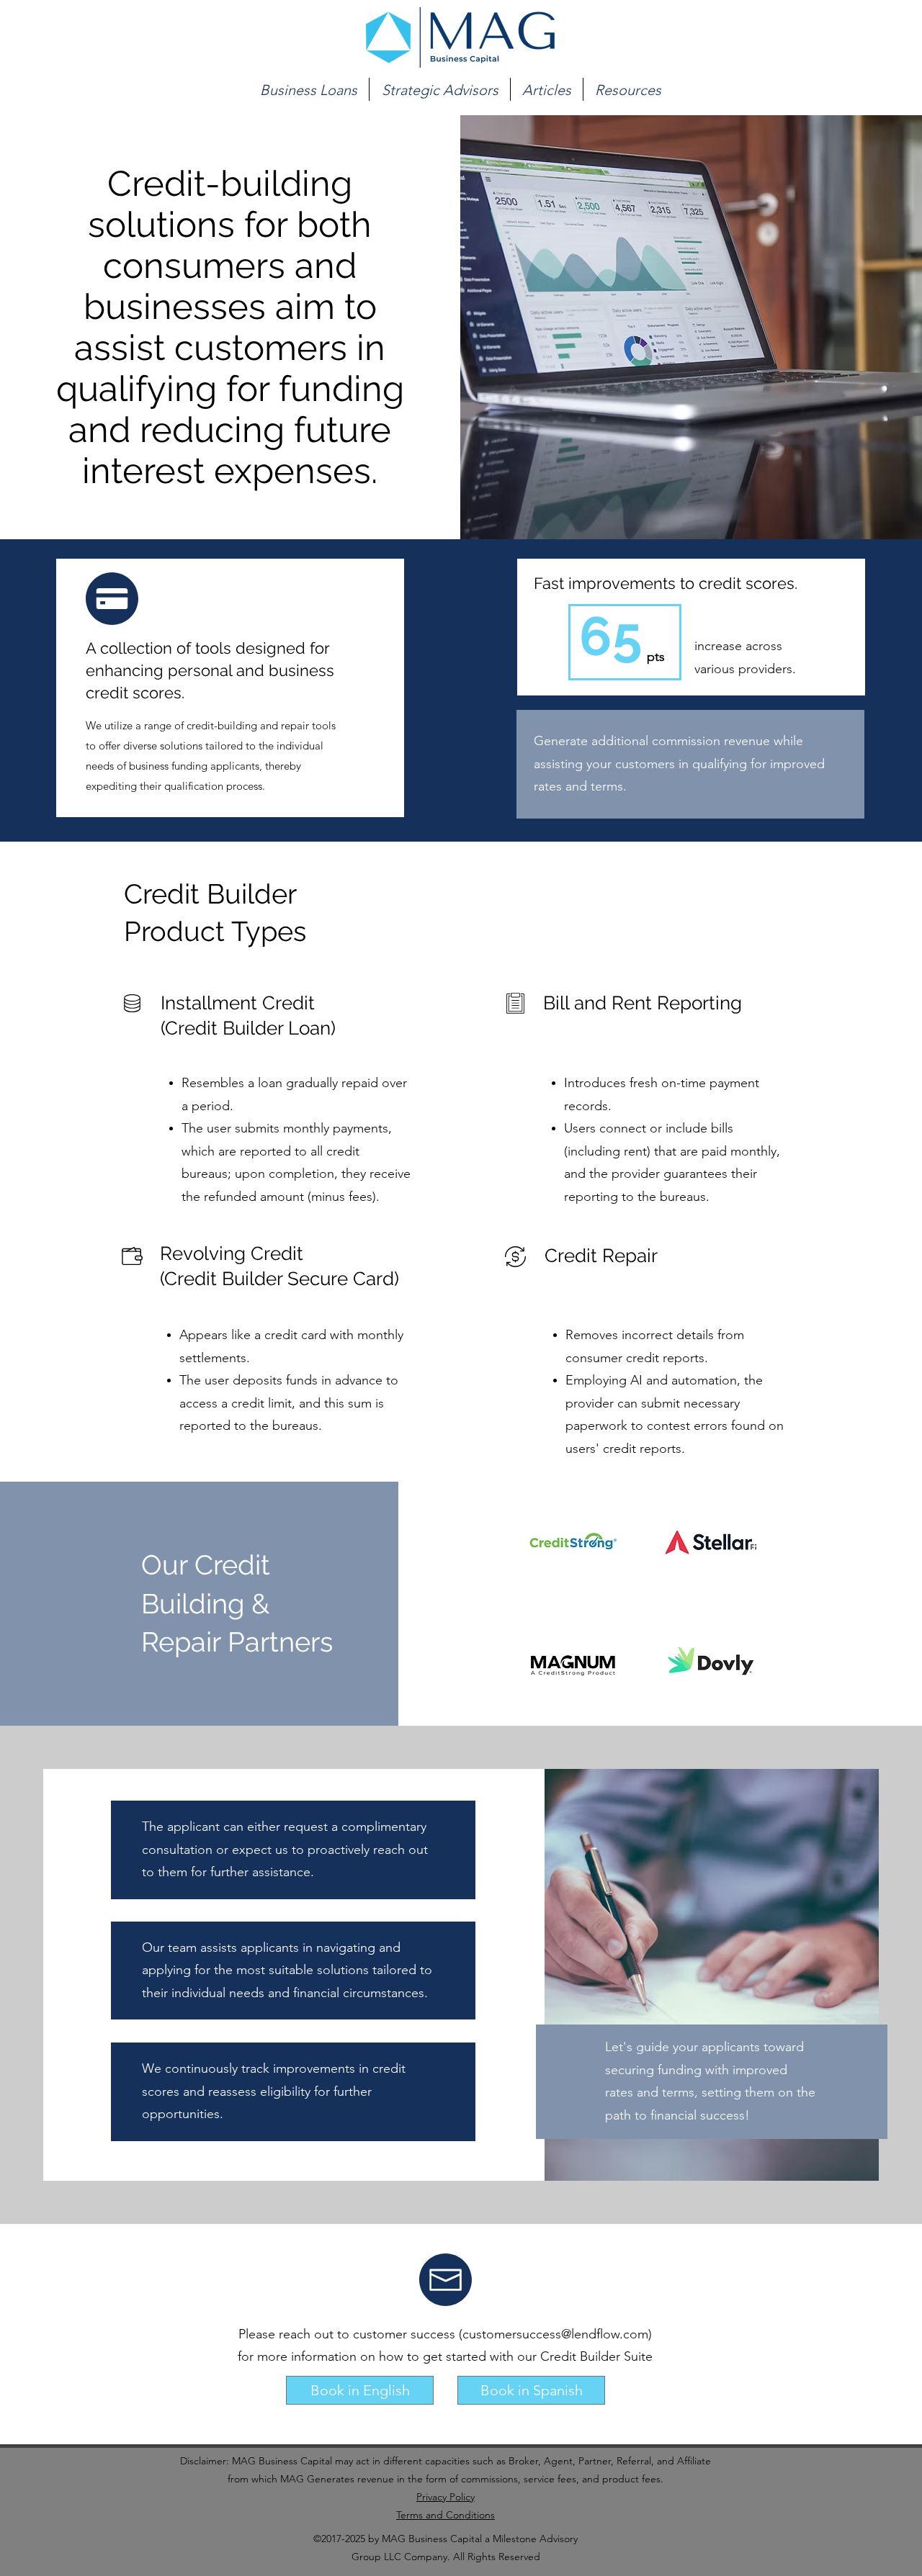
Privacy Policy (446, 2497)
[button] (308, 89)
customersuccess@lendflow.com (555, 2334)
